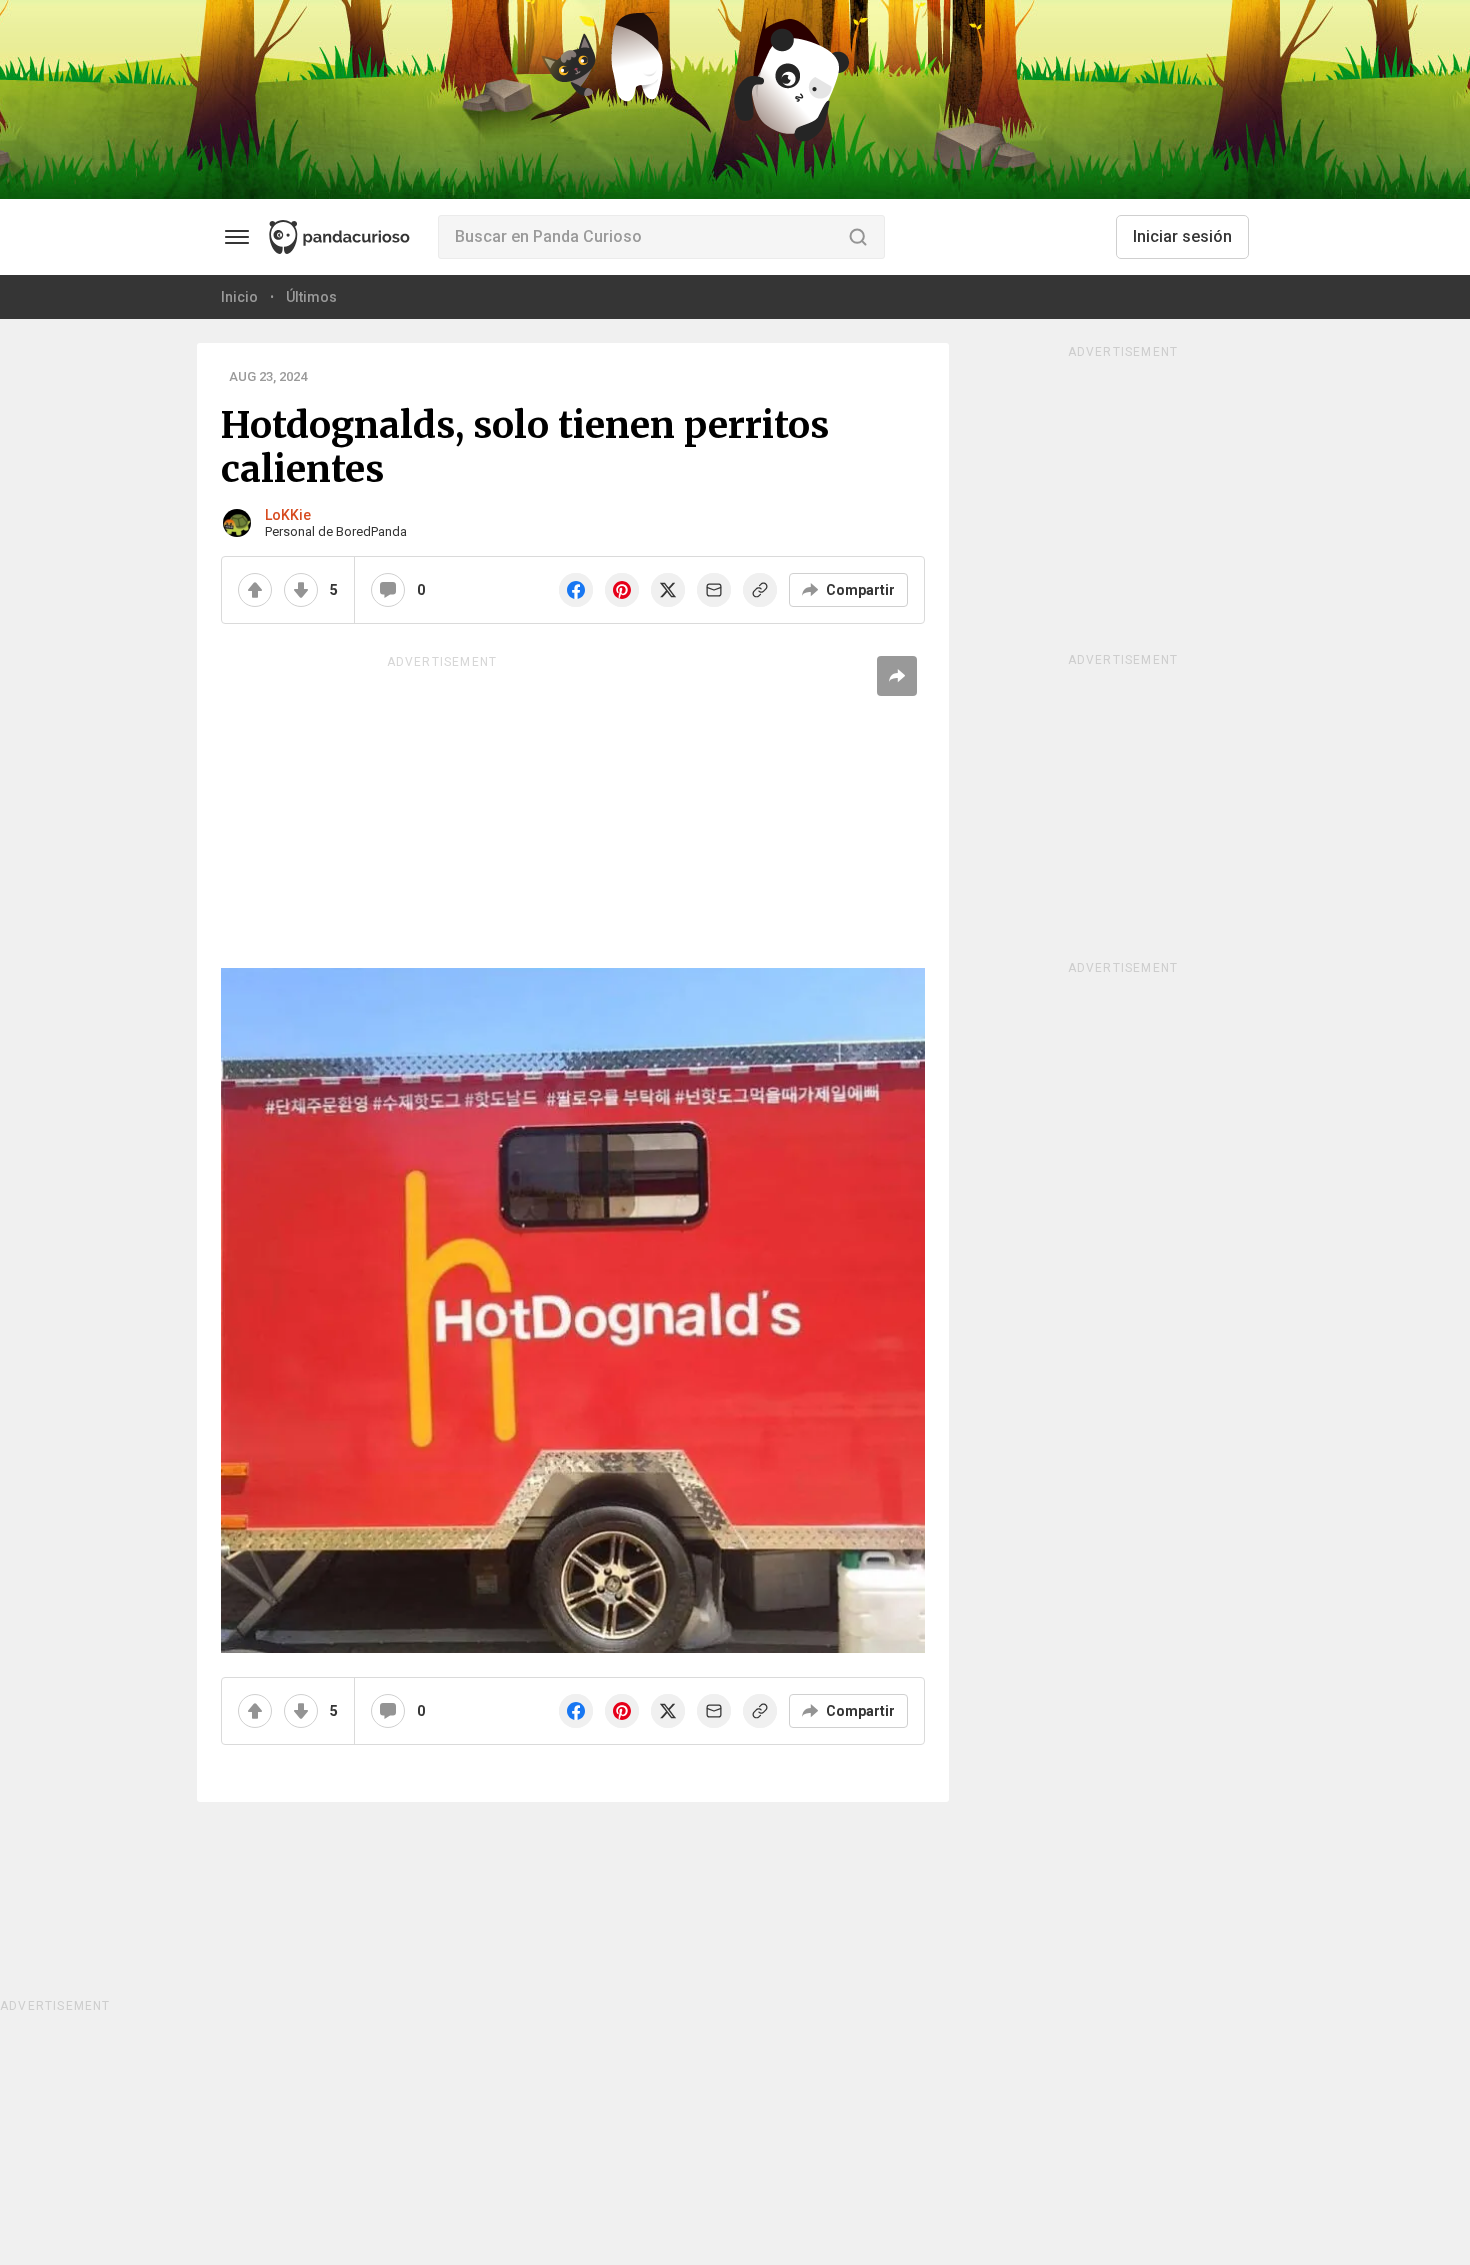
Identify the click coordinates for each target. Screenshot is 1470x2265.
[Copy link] (760, 590)
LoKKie (288, 515)
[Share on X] (668, 590)
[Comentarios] (388, 590)
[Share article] (897, 676)
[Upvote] (255, 590)
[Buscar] (858, 237)
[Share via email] (714, 590)
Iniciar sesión (1182, 236)
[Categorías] (237, 237)
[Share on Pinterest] (622, 590)
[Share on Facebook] (576, 590)
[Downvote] (301, 590)
